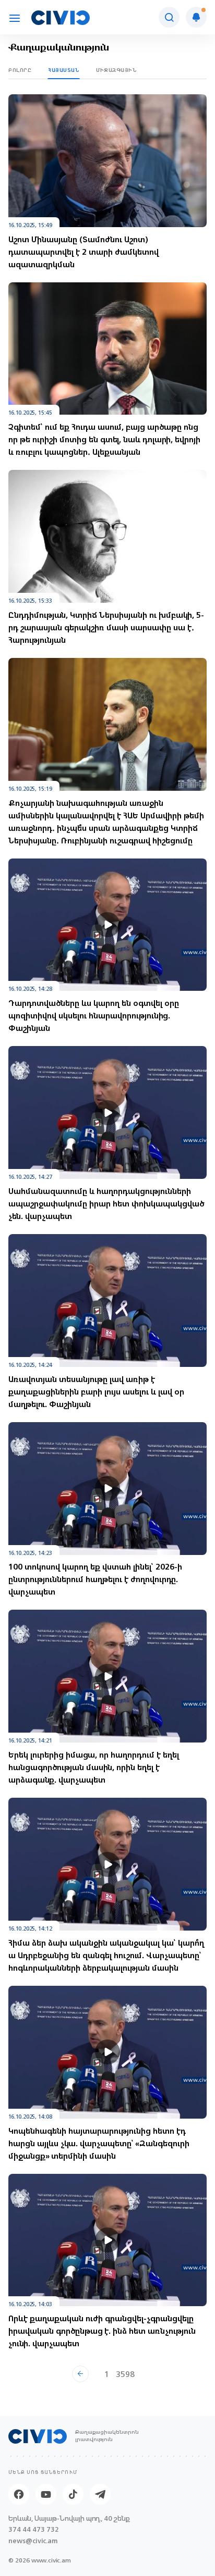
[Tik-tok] (73, 2494)
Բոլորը (20, 70)
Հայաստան (64, 70)
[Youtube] (46, 2494)
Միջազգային (116, 70)
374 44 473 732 (34, 2529)
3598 (125, 2374)
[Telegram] (100, 2494)
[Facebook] (19, 2494)
